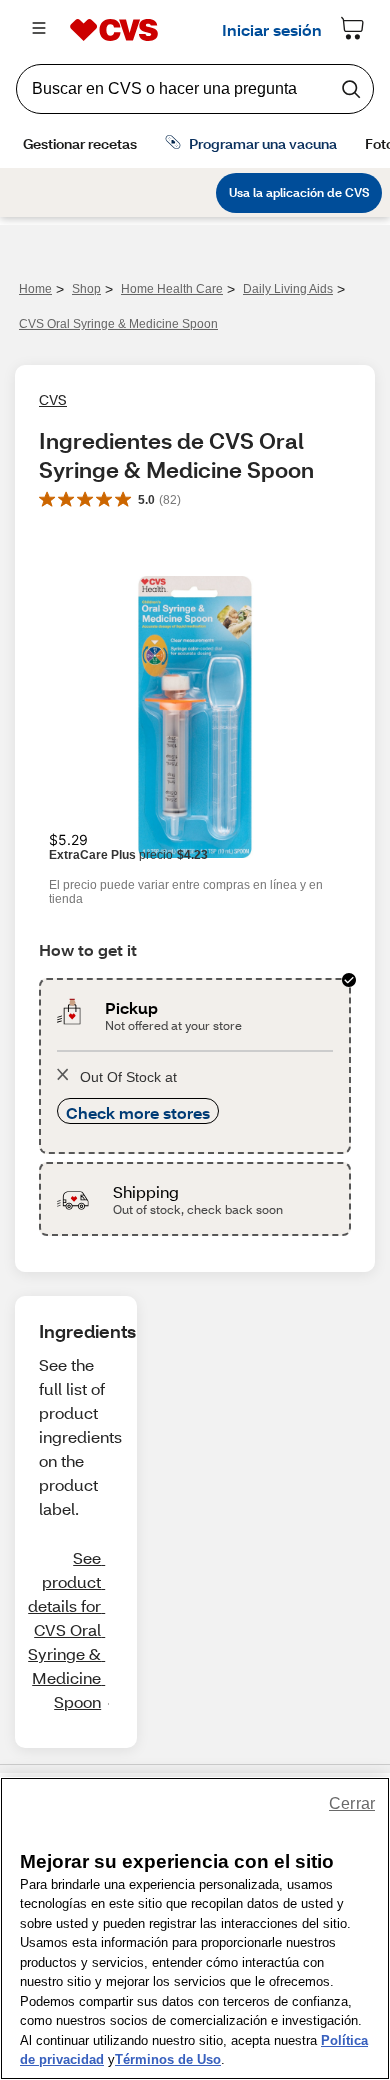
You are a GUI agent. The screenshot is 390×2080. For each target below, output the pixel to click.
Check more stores (138, 1112)
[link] (66, 1630)
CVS (53, 399)
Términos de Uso (168, 2059)
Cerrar (352, 1803)
